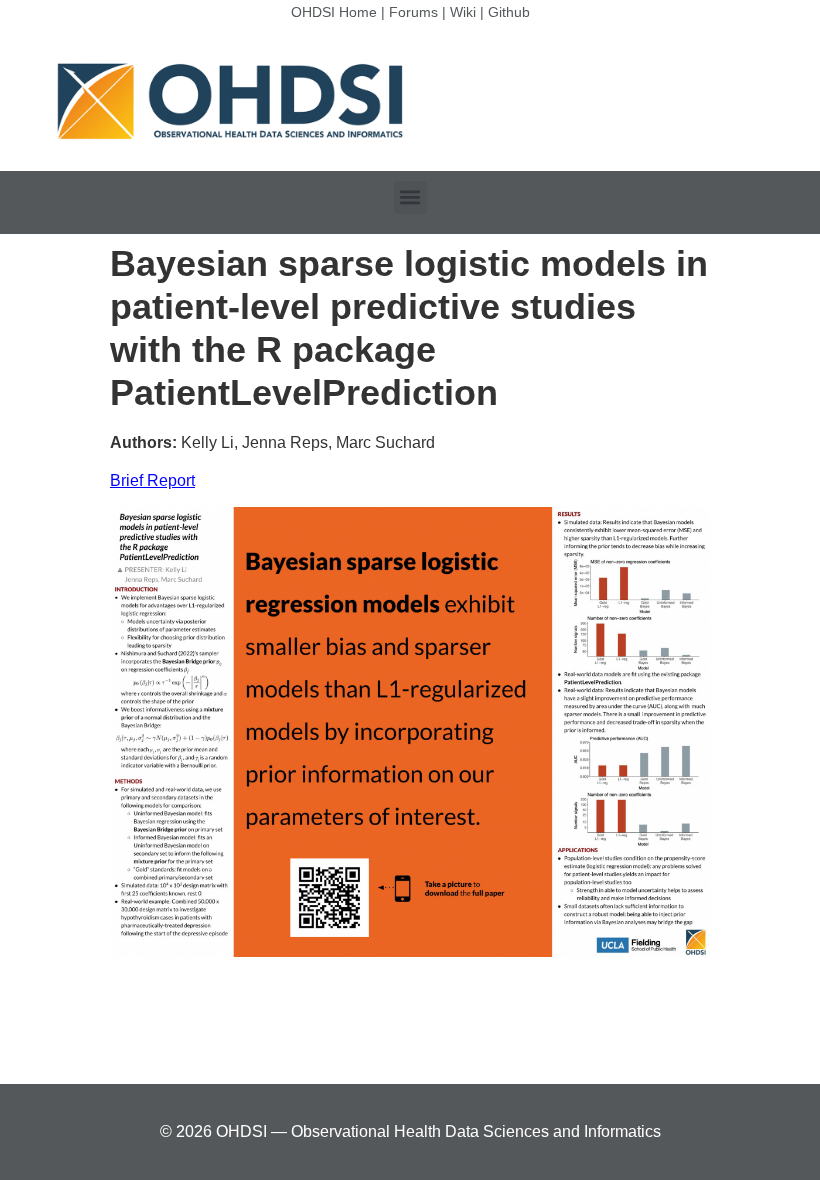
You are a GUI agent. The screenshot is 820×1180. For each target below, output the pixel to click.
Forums (413, 12)
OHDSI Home (334, 12)
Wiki (463, 12)
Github (509, 12)
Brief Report (152, 480)
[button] (410, 197)
